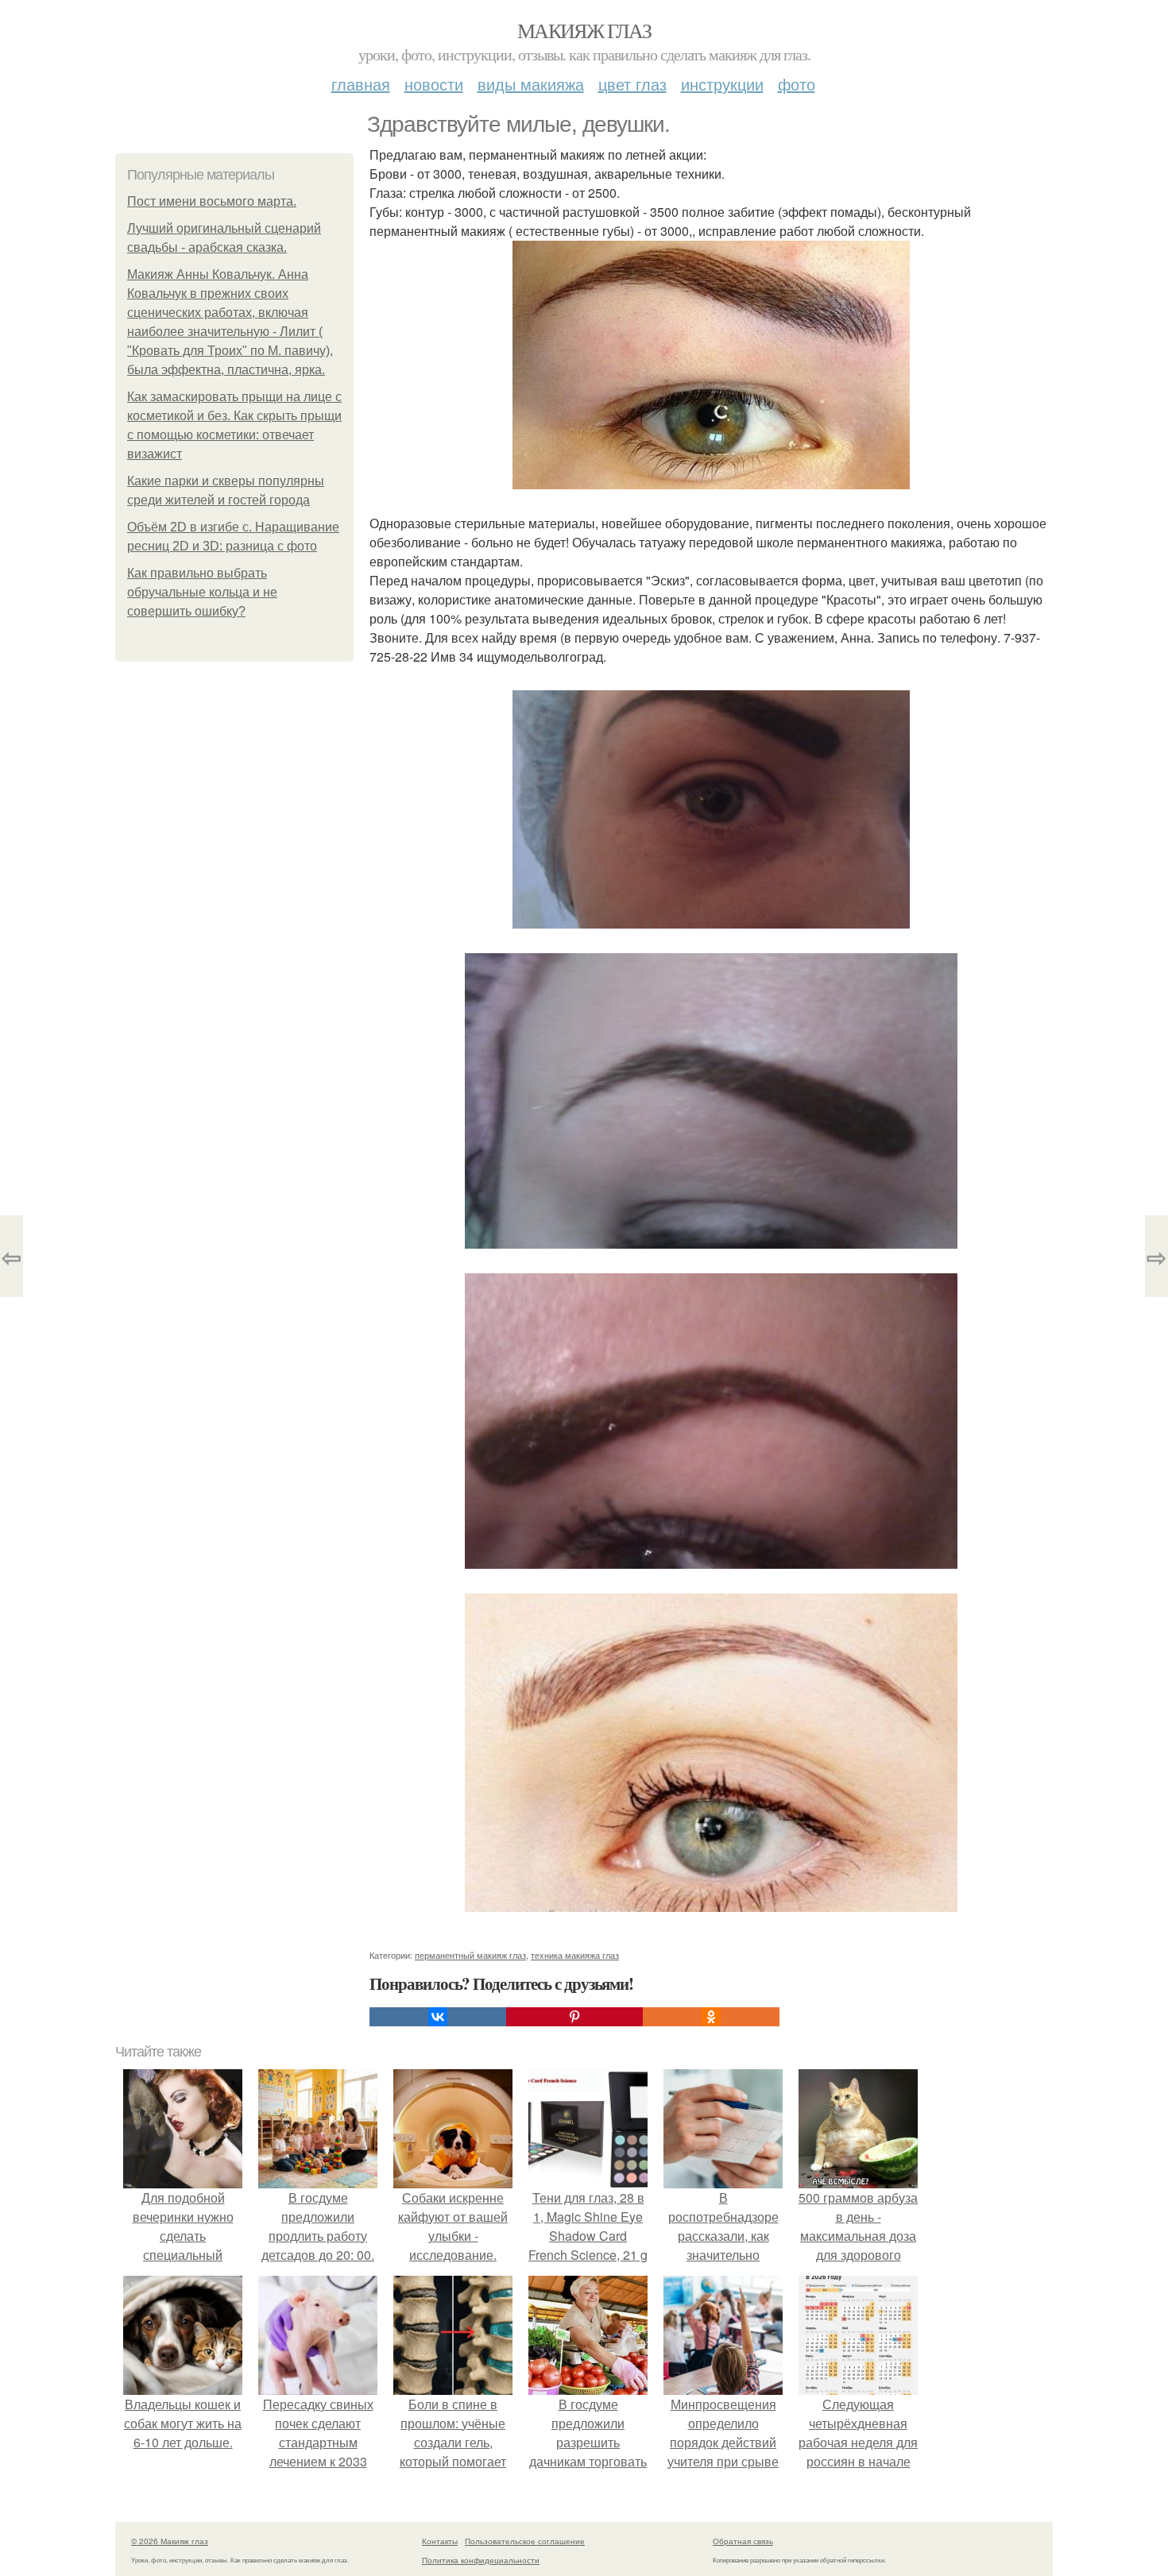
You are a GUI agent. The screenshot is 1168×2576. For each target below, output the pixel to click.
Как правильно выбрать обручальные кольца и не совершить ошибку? (202, 592)
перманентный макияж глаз (470, 1955)
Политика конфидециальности (481, 2560)
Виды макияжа (531, 84)
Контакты (440, 2541)
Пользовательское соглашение (525, 2541)
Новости (434, 84)
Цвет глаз (632, 84)
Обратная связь (743, 2541)
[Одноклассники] (711, 2017)
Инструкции (722, 84)
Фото (797, 84)
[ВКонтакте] (438, 2017)
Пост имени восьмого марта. (212, 201)
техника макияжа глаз (575, 1955)
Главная (361, 84)
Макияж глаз (584, 30)
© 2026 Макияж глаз (170, 2541)
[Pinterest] (574, 2017)
